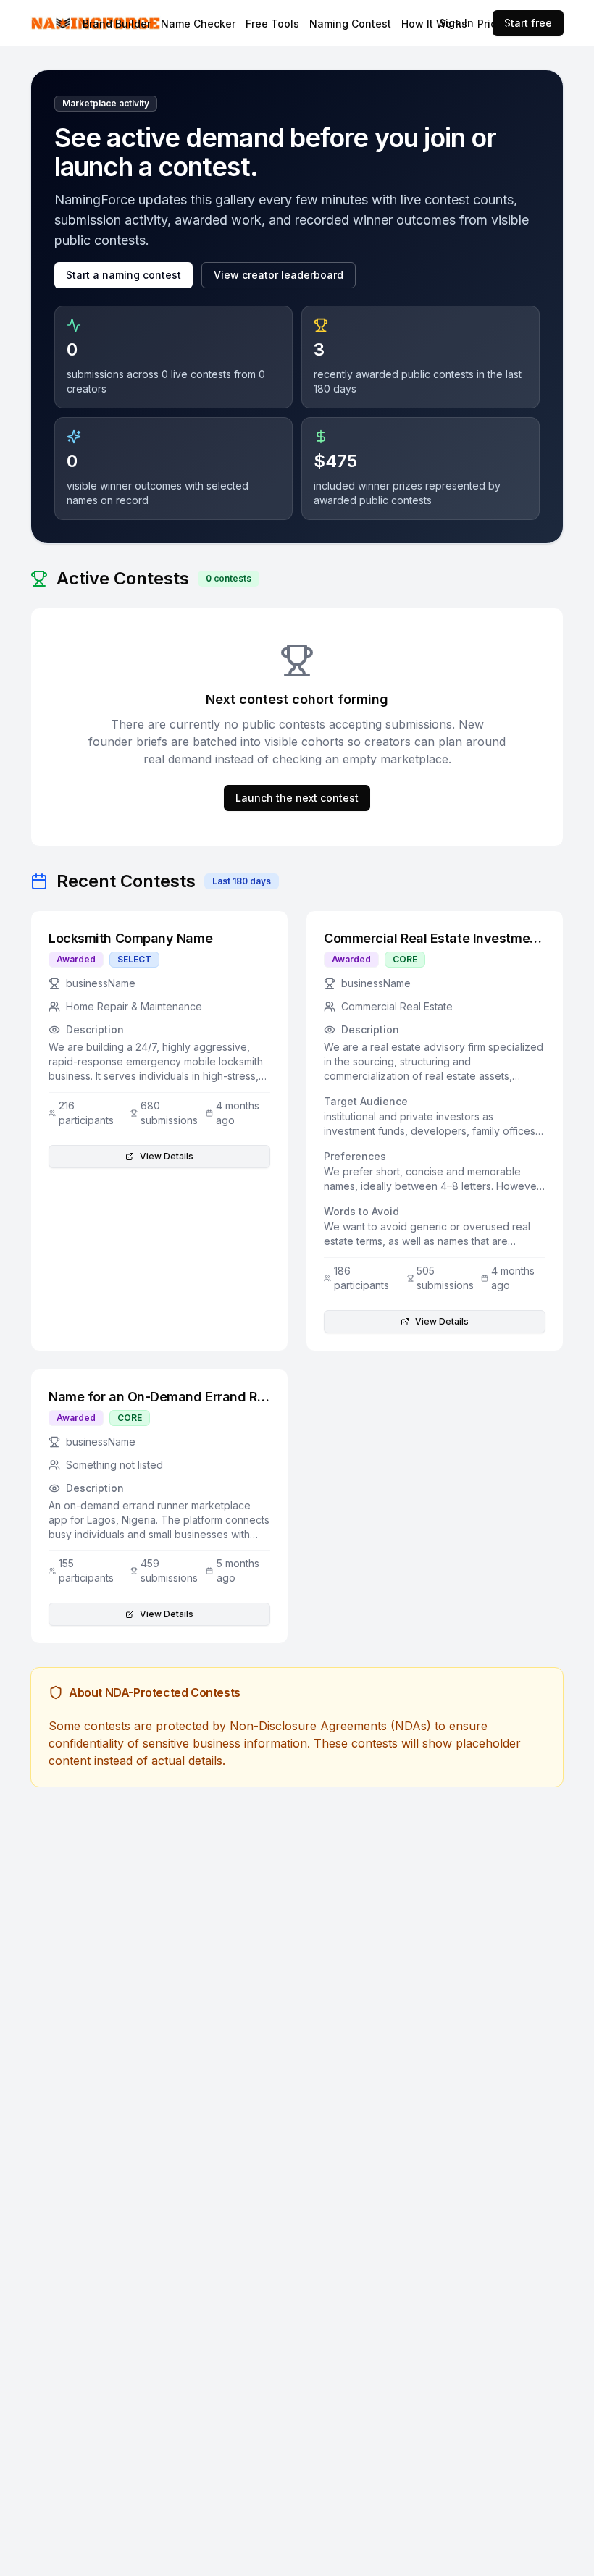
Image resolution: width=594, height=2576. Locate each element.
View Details (167, 1156)
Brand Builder (117, 24)
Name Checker (198, 24)
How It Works (434, 24)
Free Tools (272, 24)
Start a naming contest (124, 275)
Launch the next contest (297, 798)
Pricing (495, 24)
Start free (528, 23)
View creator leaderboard (279, 275)
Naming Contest (350, 24)
